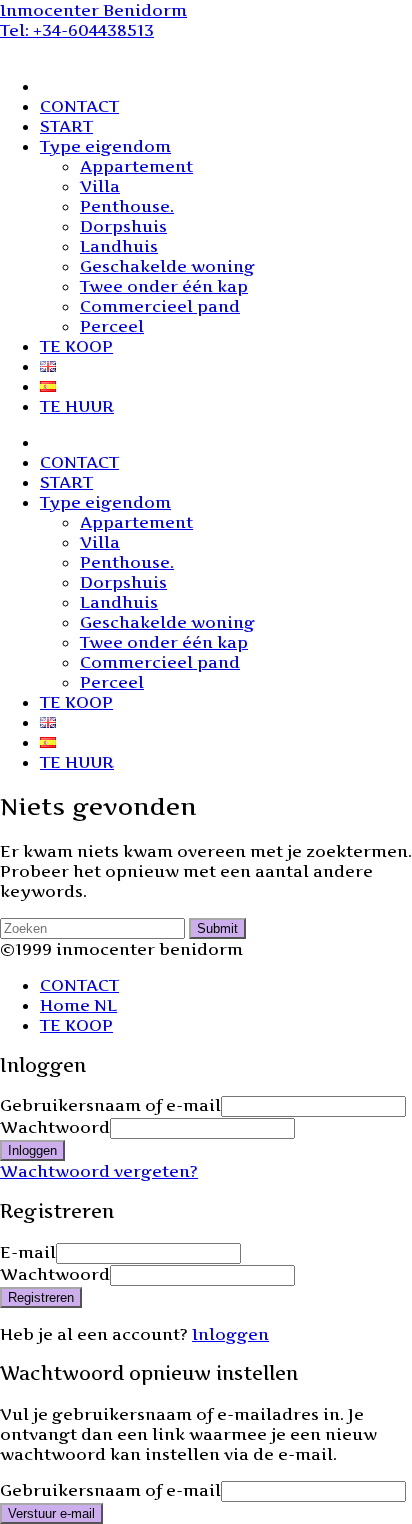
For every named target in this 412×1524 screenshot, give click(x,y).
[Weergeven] (301, 1127)
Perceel (112, 326)
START (66, 126)
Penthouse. (127, 206)
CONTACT (79, 106)
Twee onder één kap (164, 286)
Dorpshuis (123, 226)
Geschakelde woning (167, 266)
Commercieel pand (160, 306)
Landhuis (119, 246)
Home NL (78, 1005)
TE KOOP (76, 346)
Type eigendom (105, 146)
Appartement (136, 166)
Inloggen (230, 1334)
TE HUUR (77, 406)
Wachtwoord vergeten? (99, 1171)
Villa (100, 186)
